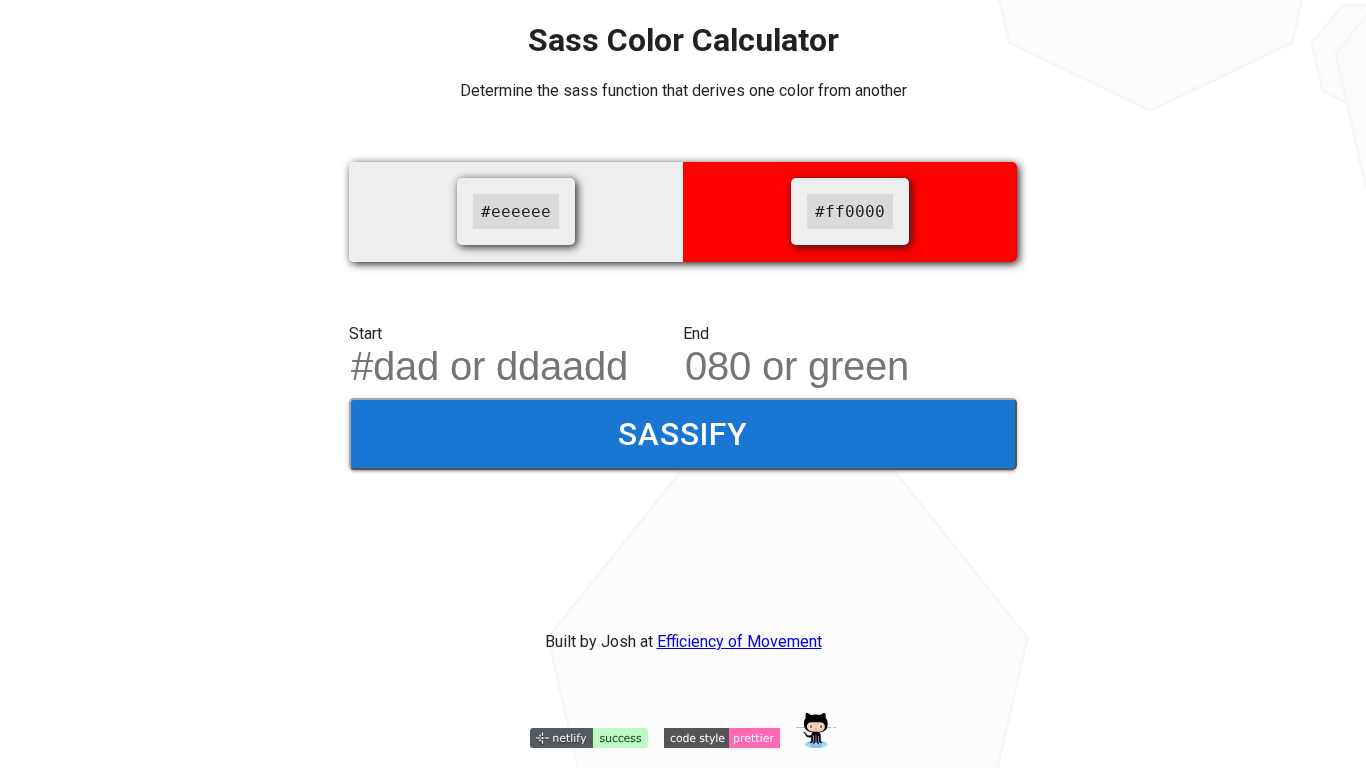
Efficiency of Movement (739, 641)
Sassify (683, 434)
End (696, 333)
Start (365, 333)
